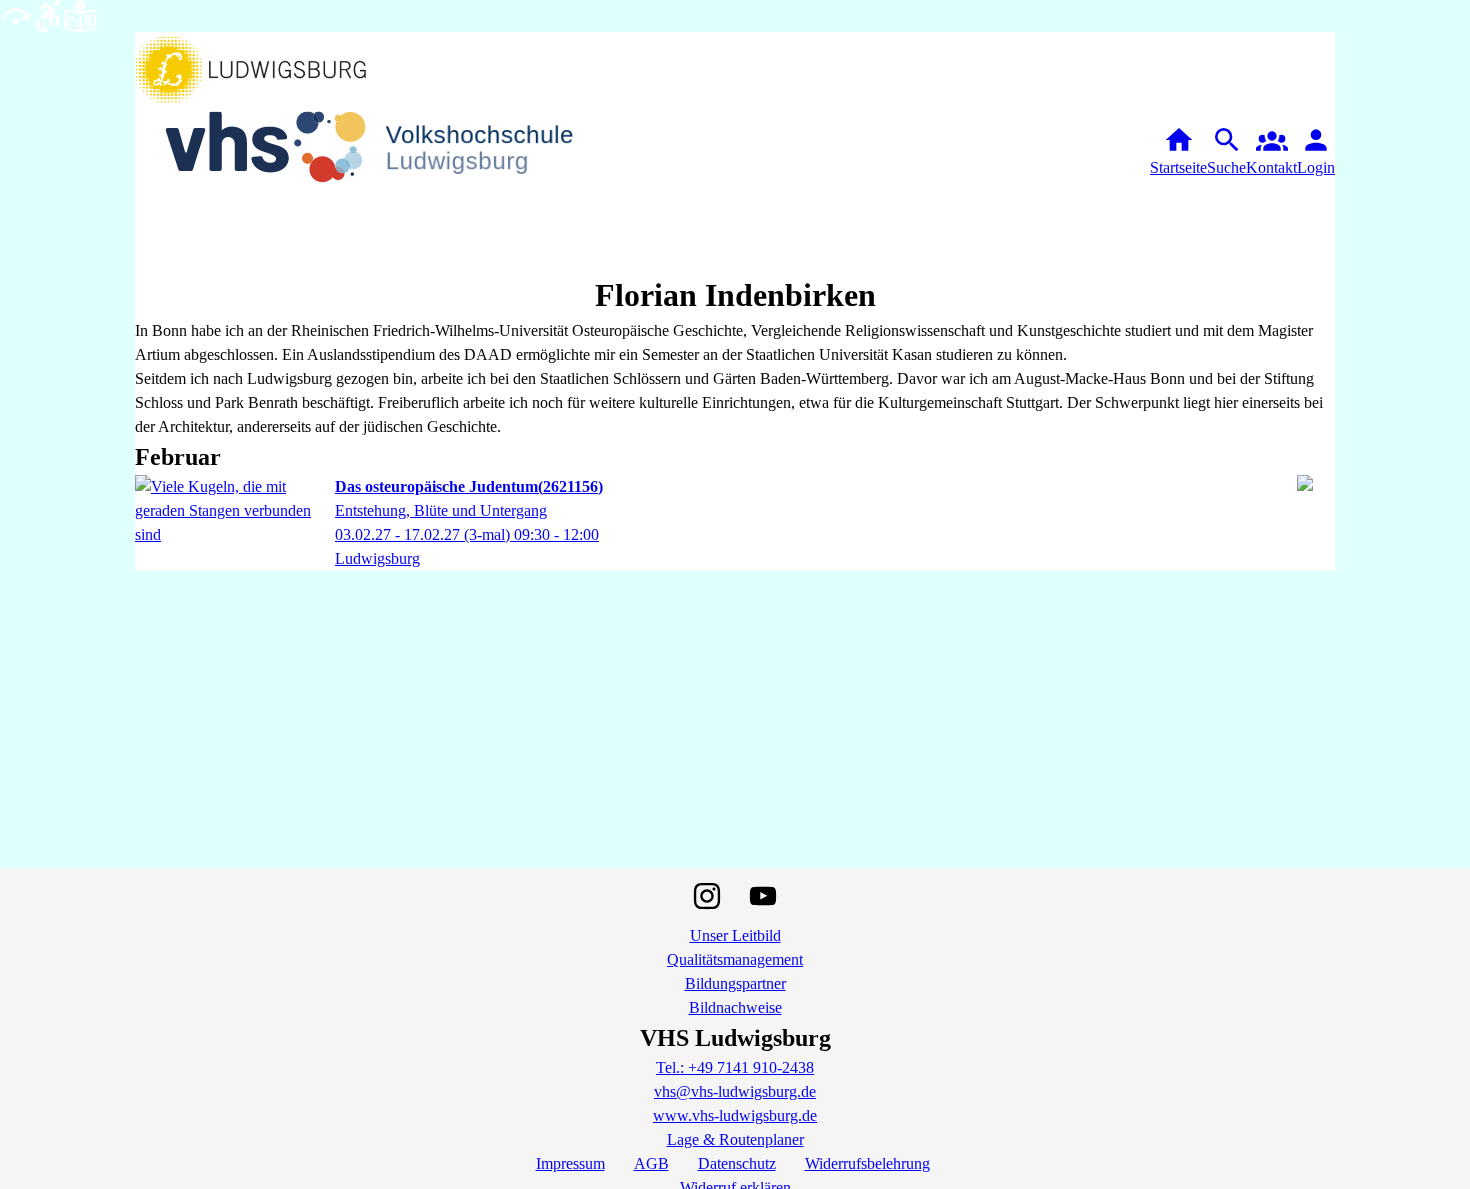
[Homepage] (385, 151)
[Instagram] (707, 896)
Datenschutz (737, 1163)
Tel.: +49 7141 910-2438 (735, 1067)
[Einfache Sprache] (80, 14)
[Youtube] (763, 896)
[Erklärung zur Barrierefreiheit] (48, 14)
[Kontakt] (1271, 152)
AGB (651, 1163)
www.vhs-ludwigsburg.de (735, 1115)
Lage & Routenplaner (735, 1139)
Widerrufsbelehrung (867, 1163)
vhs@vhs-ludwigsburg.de (735, 1091)
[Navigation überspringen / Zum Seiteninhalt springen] (16, 14)
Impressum (570, 1163)
